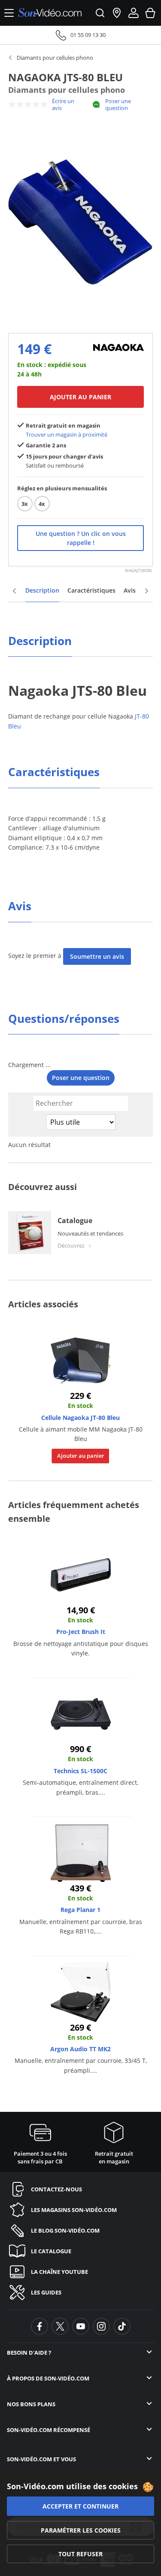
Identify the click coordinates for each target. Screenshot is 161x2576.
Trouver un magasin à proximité (67, 434)
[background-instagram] (101, 2326)
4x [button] (42, 504)
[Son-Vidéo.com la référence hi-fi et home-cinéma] (50, 13)
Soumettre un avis (97, 956)
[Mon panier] (150, 13)
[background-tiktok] (122, 2326)
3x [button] (25, 504)
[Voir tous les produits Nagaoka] (118, 347)
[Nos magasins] (117, 13)
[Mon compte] (134, 13)
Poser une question (118, 104)
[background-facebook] (39, 2326)
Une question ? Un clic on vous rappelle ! (81, 538)
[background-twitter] (60, 2326)
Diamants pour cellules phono (55, 58)
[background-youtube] (81, 2326)
